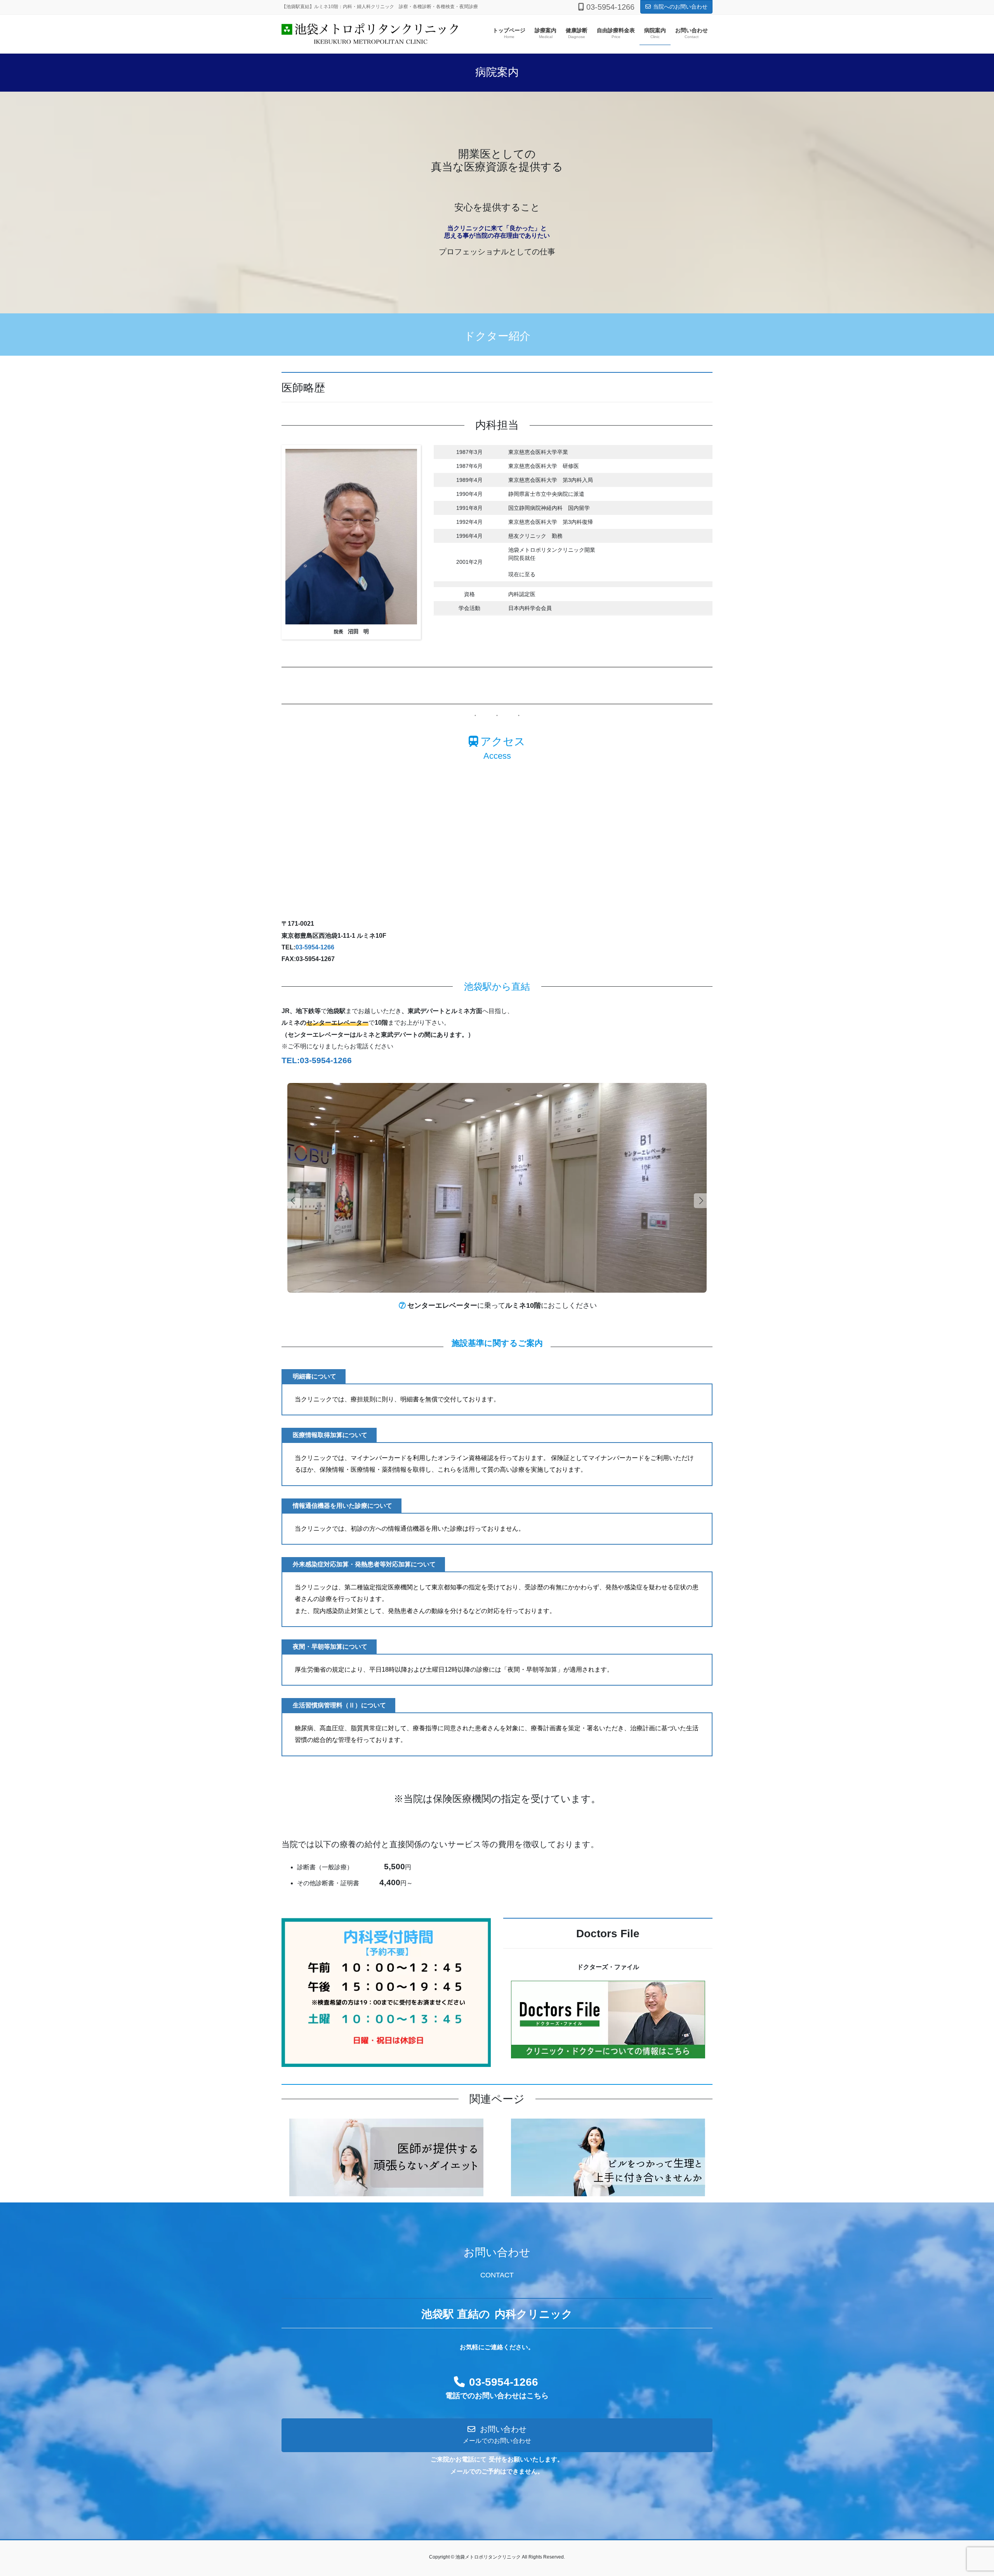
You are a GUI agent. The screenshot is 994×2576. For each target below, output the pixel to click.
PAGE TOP (965, 2492)
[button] (701, 1201)
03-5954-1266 (315, 947)
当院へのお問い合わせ (680, 7)
